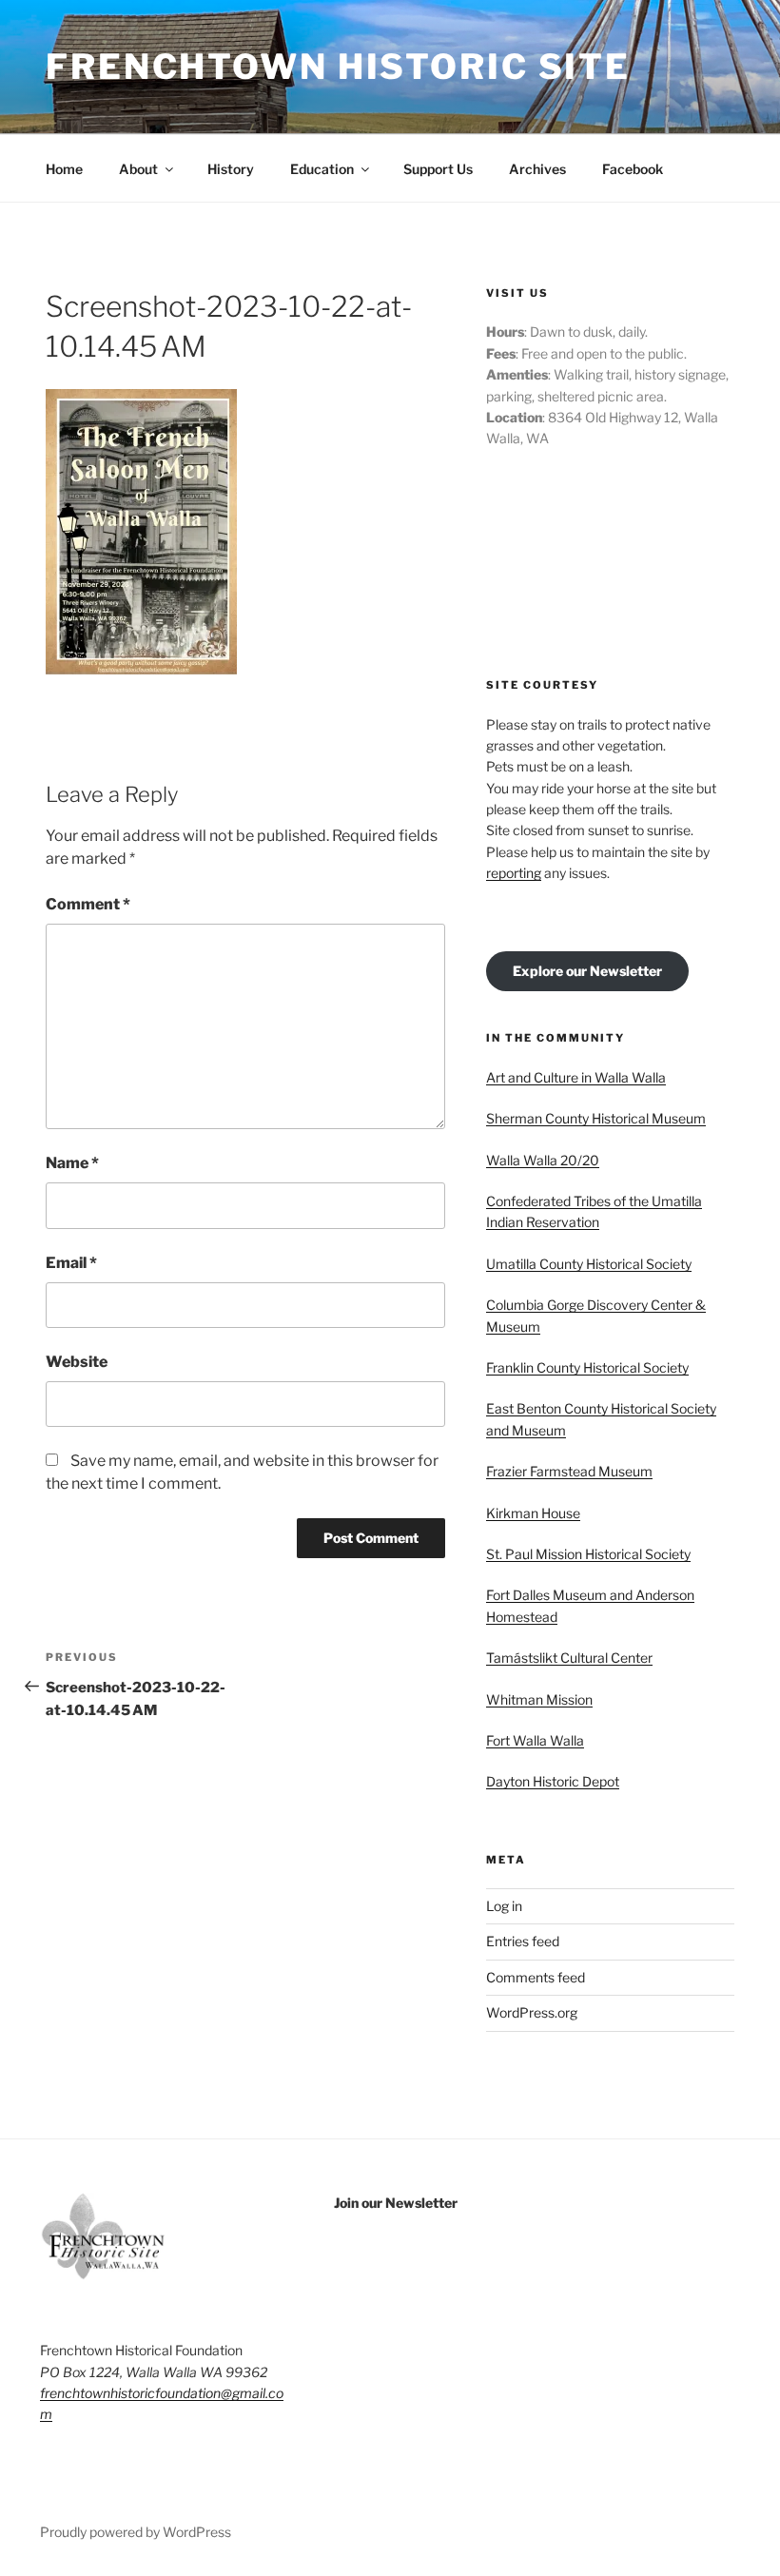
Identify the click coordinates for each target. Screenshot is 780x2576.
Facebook (633, 169)
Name (72, 1163)
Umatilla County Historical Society (589, 1264)
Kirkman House (533, 1513)
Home (64, 169)
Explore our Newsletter (587, 971)
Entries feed (523, 1941)
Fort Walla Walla (535, 1740)
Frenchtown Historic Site (338, 67)
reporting (514, 873)
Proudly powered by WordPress (136, 2532)
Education (322, 169)
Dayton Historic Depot (553, 1781)
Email (71, 1263)
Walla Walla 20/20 (543, 1160)
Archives (537, 169)
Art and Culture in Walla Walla (576, 1077)
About (138, 169)
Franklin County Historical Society (587, 1367)
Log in (504, 1906)
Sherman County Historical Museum (596, 1118)
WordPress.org (532, 2012)
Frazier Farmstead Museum (569, 1471)
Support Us (438, 169)
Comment (88, 904)
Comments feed (536, 1977)
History (231, 169)
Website (77, 1362)
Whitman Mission (539, 1699)
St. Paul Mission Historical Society (588, 1554)
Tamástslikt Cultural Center (569, 1658)
